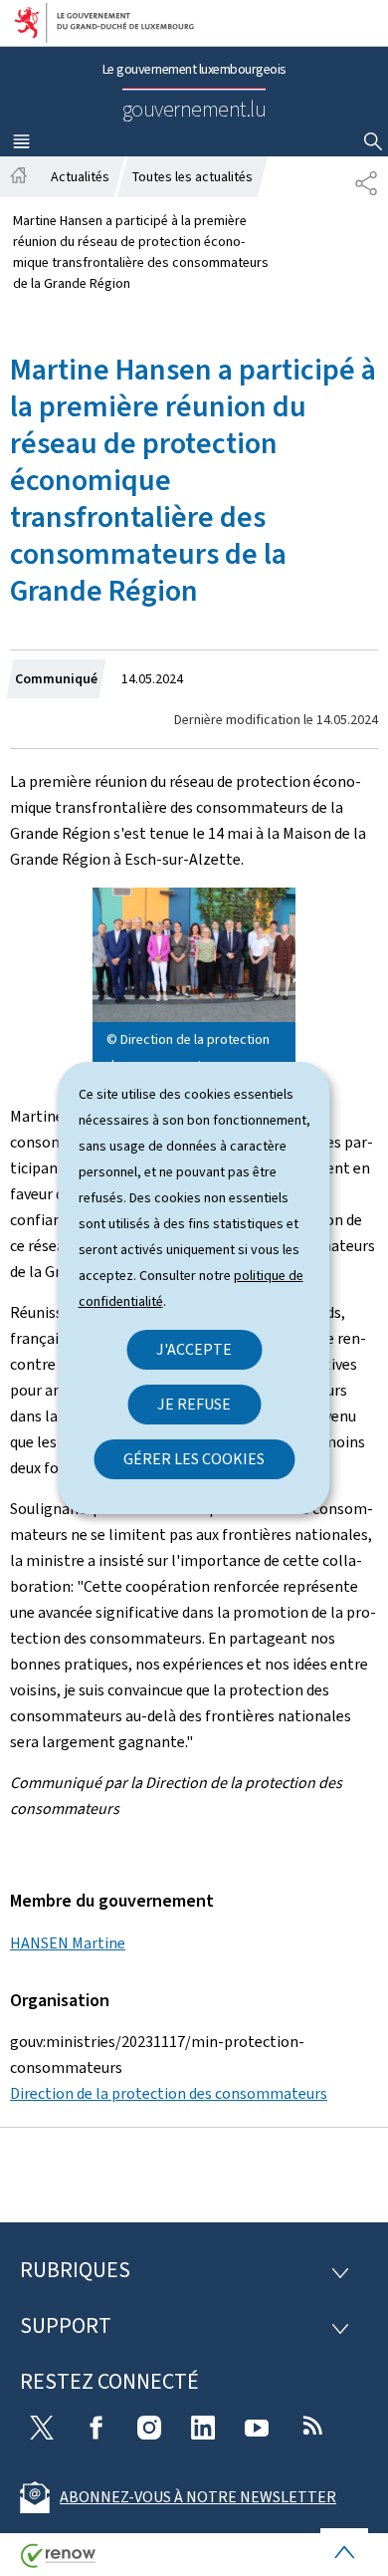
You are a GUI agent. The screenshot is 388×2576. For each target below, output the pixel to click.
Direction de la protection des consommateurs (169, 2093)
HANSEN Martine (68, 1943)
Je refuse (194, 1404)
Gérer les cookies (194, 1459)
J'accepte (194, 1349)
